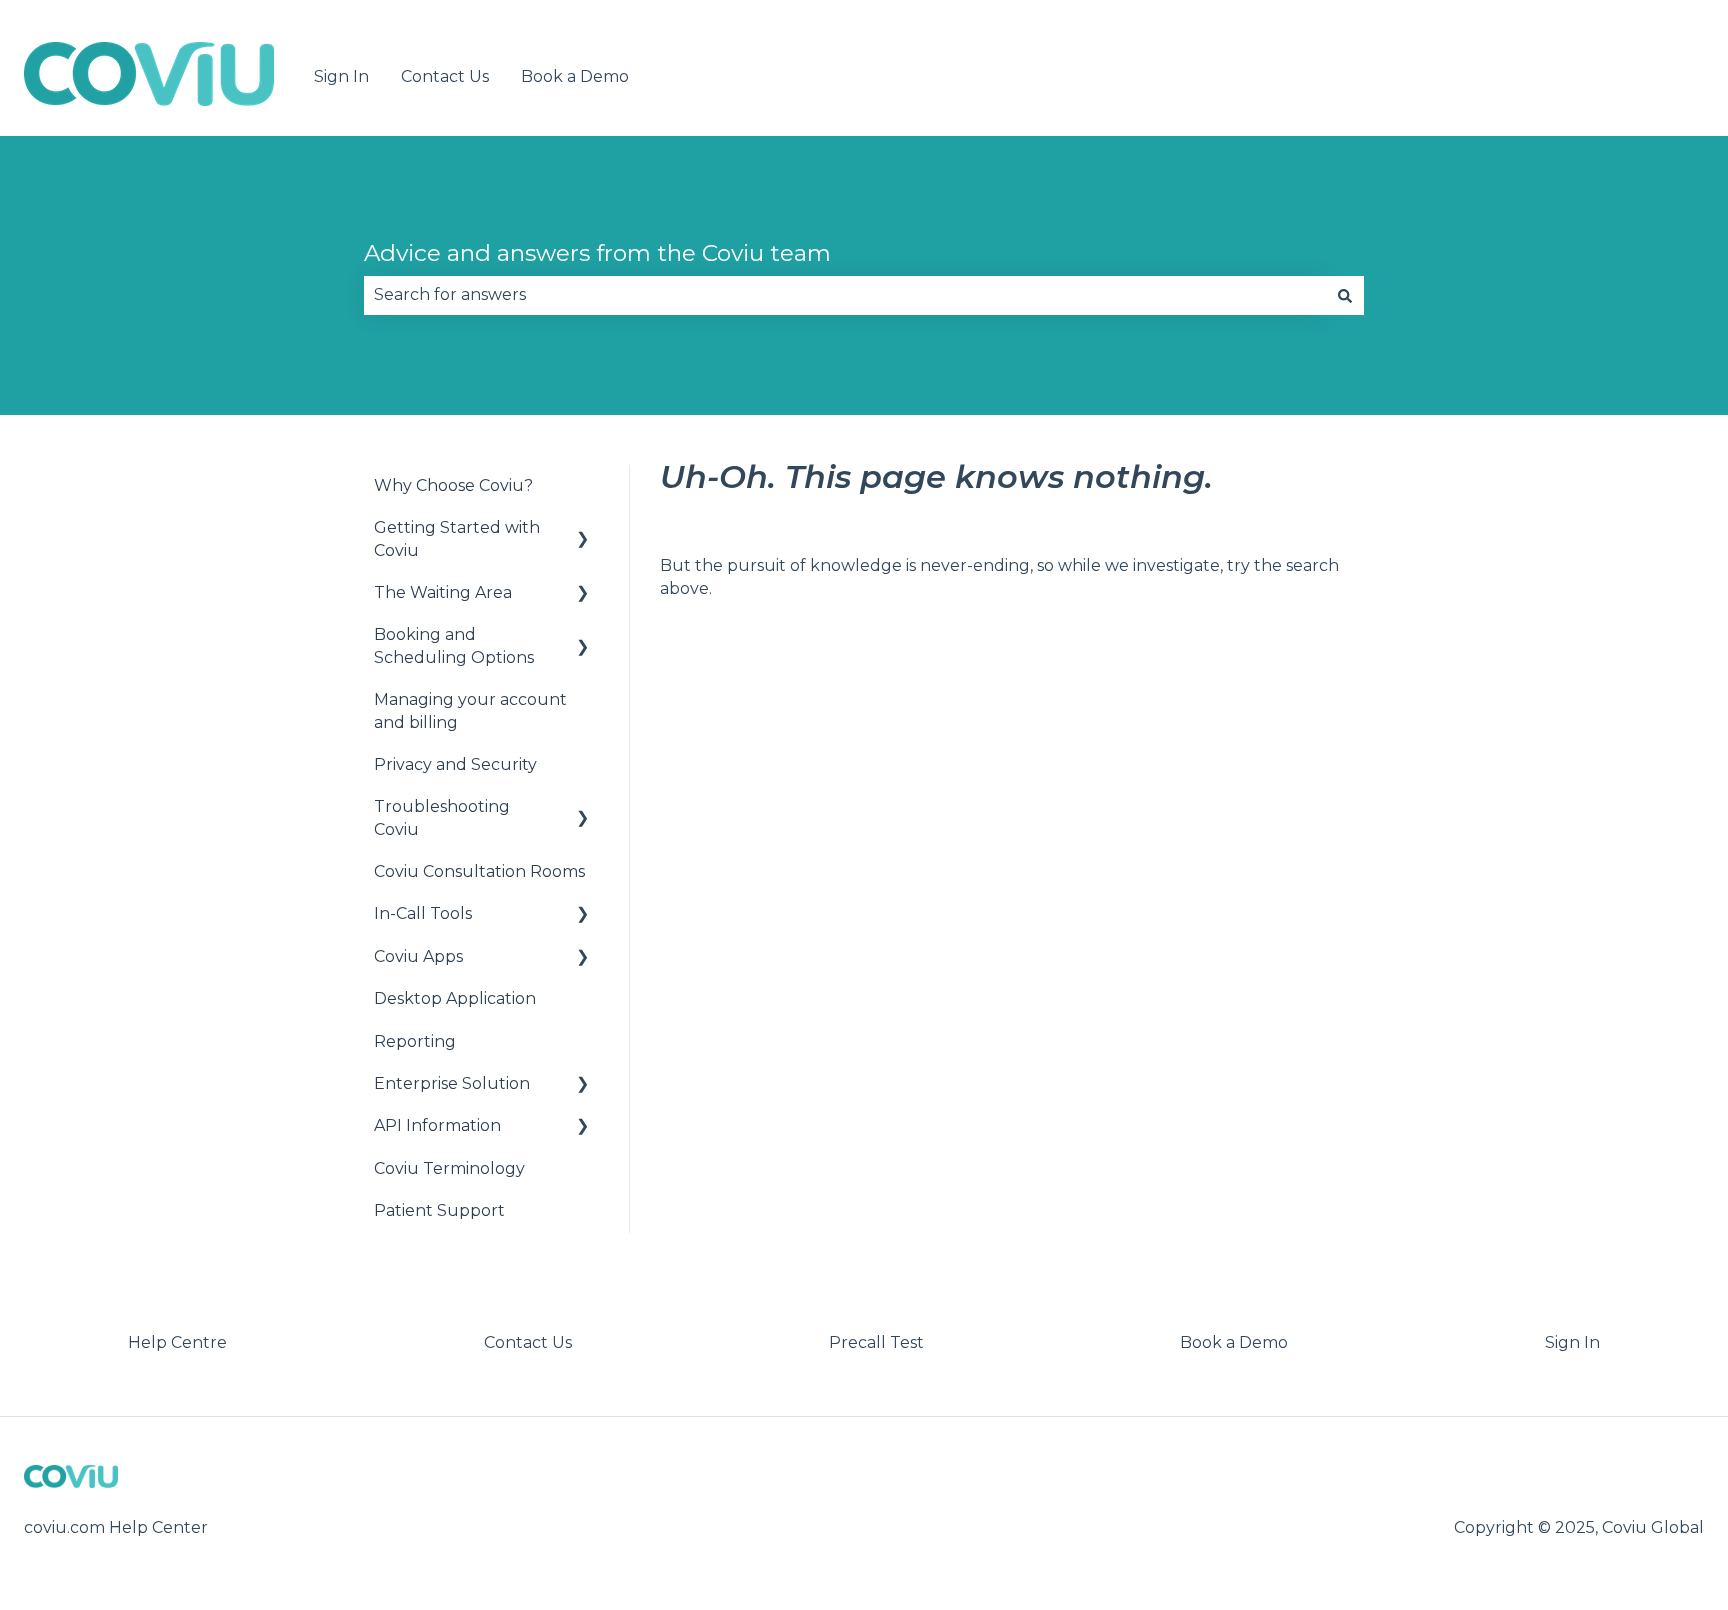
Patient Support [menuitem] (439, 1210)
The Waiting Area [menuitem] (443, 592)
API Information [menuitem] (437, 1125)
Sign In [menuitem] (1572, 1342)
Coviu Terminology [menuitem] (449, 1168)
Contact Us (445, 76)
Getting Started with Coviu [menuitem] (457, 538)
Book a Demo (575, 76)
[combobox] (845, 295)
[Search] (1345, 295)
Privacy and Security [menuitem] (455, 764)
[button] (583, 529)
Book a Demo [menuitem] (1234, 1342)
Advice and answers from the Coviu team (597, 253)
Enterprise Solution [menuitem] (452, 1083)
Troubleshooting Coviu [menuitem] (442, 817)
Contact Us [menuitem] (528, 1342)
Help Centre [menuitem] (177, 1342)
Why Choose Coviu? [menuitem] (453, 485)
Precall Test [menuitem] (876, 1342)
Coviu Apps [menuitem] (418, 956)
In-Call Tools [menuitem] (423, 913)
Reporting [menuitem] (415, 1041)
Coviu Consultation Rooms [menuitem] (479, 871)
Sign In (341, 76)
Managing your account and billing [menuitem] (470, 710)
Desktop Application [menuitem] (455, 998)
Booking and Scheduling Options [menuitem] (454, 645)
